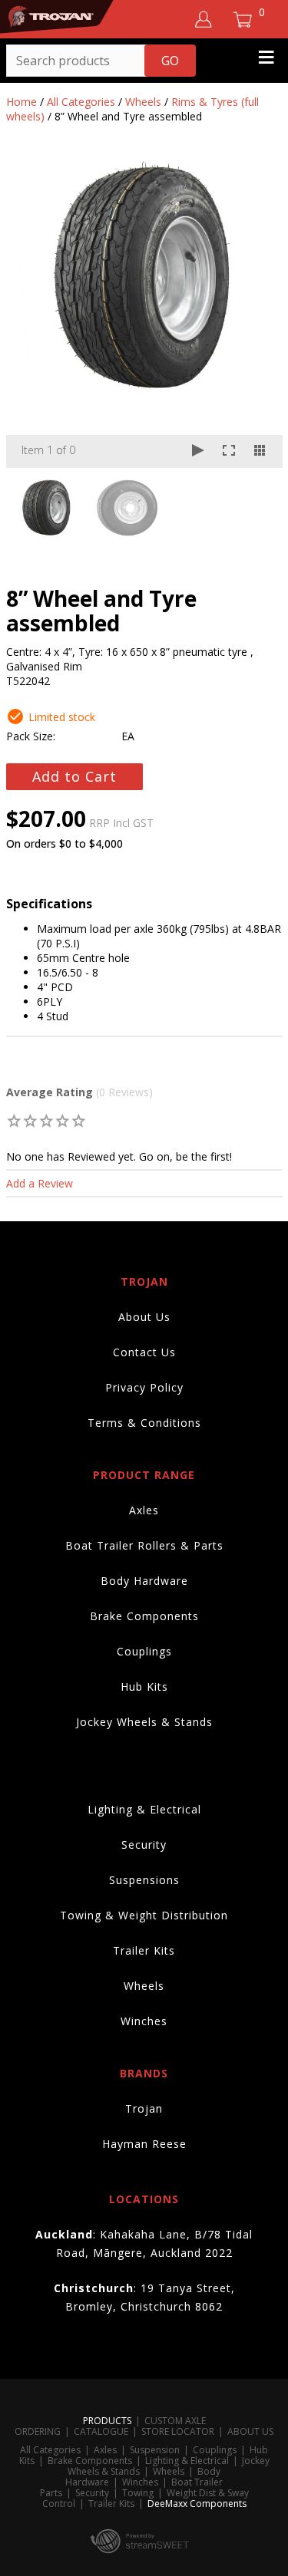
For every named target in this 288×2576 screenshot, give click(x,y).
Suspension (155, 2450)
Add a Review (40, 1183)
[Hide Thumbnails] (260, 451)
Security (144, 1845)
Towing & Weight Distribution (144, 1915)
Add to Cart (74, 776)
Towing (138, 2493)
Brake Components (144, 1616)
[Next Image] (257, 315)
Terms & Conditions (144, 1423)
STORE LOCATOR (178, 2431)
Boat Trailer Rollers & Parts (144, 1545)
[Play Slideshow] (198, 451)
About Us (144, 1317)
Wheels (143, 102)
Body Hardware (144, 1581)
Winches (144, 2021)
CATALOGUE (101, 2431)
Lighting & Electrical (144, 1809)
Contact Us (144, 1352)
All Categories (81, 102)
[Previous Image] (32, 315)
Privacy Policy (144, 1387)
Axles (144, 1510)
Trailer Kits (144, 1950)
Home (22, 102)
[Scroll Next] (257, 506)
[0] (15, 1120)
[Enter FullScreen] (229, 451)
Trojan (144, 2108)
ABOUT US (250, 2431)
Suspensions (144, 1880)
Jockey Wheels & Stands (144, 1722)
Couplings (144, 1651)
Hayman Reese (144, 2144)
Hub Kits (144, 1687)
